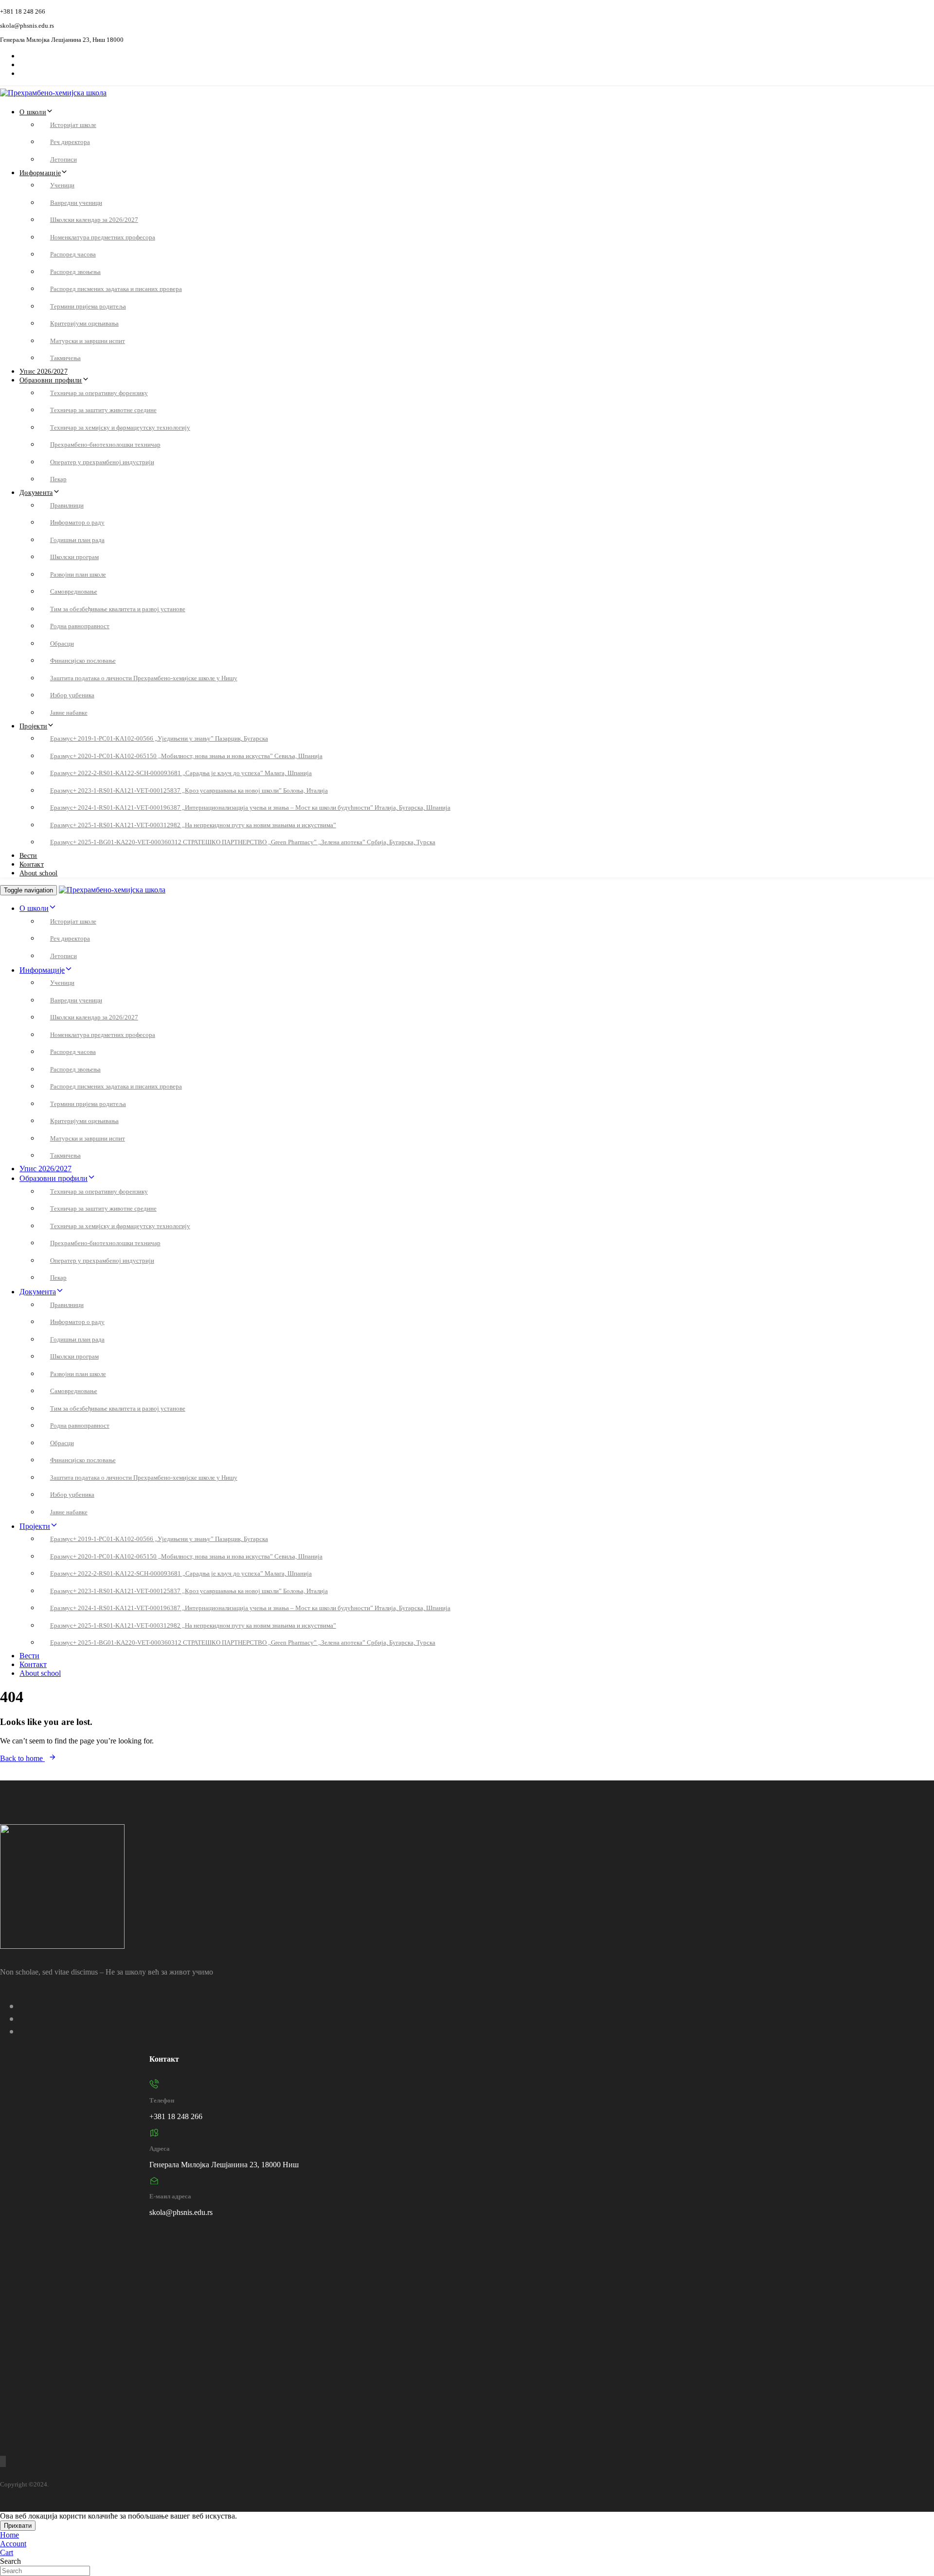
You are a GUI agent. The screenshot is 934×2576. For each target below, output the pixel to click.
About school (38, 873)
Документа (36, 493)
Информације (40, 173)
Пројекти (33, 726)
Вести (28, 856)
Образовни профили (51, 380)
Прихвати (18, 2526)
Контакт (32, 864)
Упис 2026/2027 (44, 372)
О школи (33, 112)
